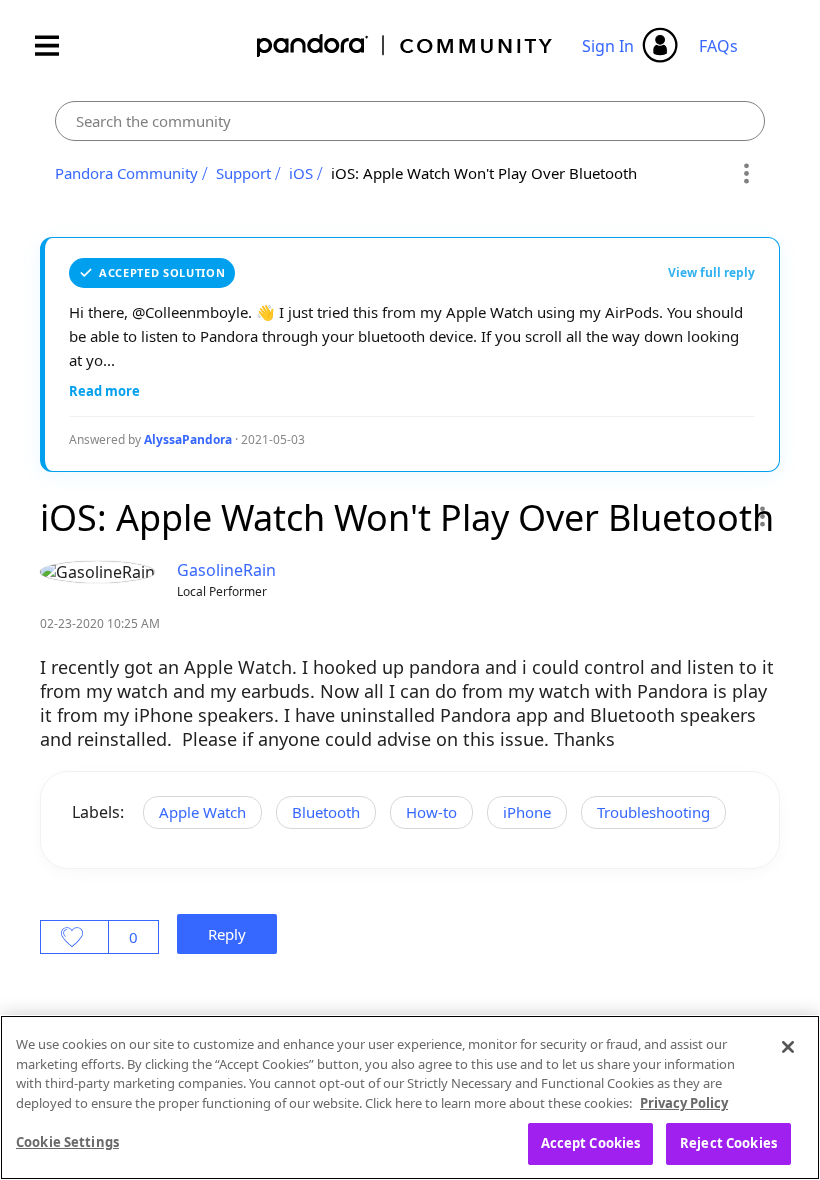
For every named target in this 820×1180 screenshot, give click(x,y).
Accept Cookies (591, 1143)
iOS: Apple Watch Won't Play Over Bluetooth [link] (484, 173)
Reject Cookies (728, 1143)
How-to (431, 812)
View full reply (711, 272)
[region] (410, 1097)
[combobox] (410, 121)
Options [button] (746, 174)
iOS (301, 173)
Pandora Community (405, 45)
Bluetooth (326, 812)
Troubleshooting (653, 812)
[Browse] (57, 45)
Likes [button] (74, 937)
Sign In (608, 46)
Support (243, 173)
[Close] (788, 1047)
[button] (761, 516)
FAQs (718, 46)
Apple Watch (202, 812)
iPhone (527, 812)
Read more (104, 391)
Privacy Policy (684, 1103)
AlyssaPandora (188, 439)
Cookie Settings (67, 1142)
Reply (227, 934)
